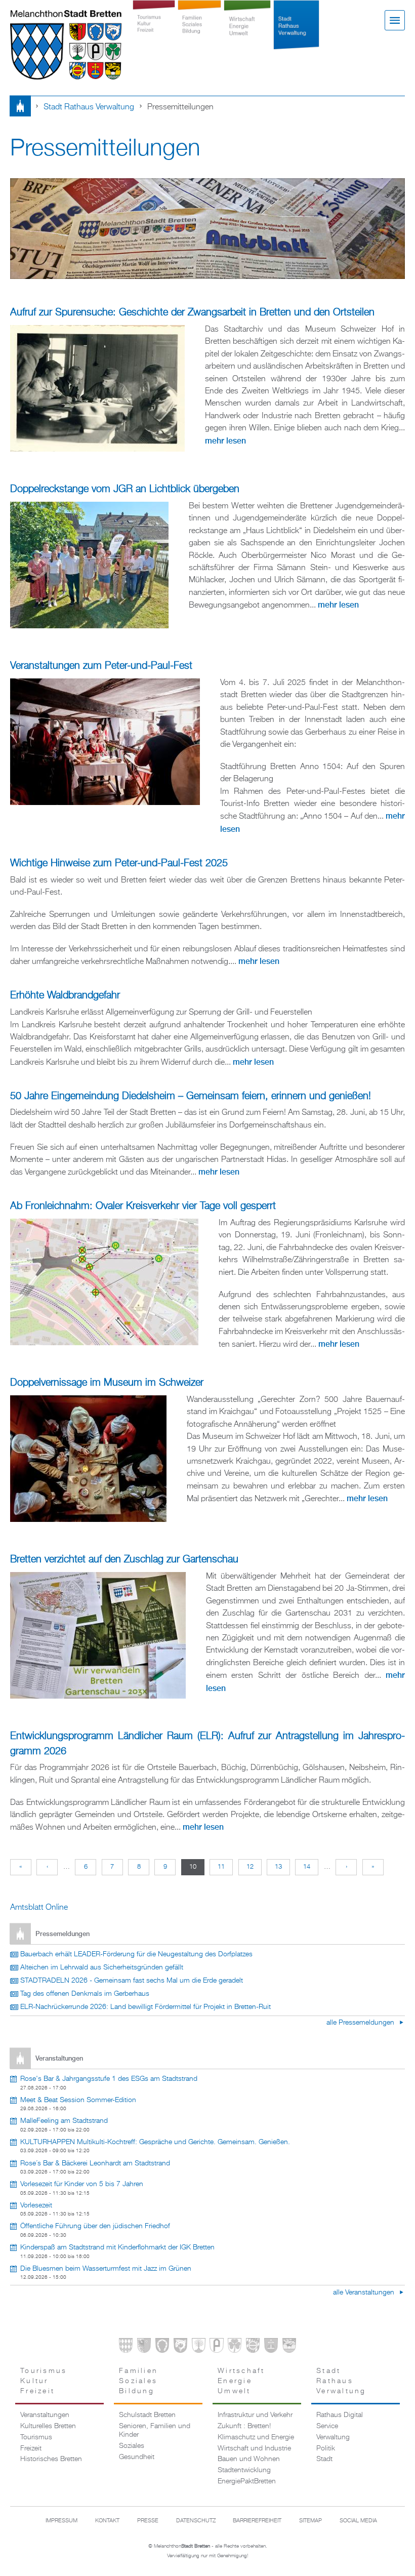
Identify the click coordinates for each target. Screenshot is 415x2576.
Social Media (358, 2521)
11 (221, 1867)
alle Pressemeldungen (361, 2023)
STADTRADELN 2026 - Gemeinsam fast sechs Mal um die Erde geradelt (132, 1981)
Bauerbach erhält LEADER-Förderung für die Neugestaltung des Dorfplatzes (136, 1954)
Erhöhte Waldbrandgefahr (65, 996)
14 (307, 1867)
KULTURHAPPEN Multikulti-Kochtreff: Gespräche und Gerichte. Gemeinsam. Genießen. (155, 2142)
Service (327, 2426)
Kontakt (107, 2521)
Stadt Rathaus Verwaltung (296, 31)
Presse (148, 2521)
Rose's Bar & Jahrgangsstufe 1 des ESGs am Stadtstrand (109, 2079)
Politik (326, 2448)
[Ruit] (271, 2347)
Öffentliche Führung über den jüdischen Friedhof (95, 2226)
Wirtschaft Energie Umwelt (247, 31)
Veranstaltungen (45, 2415)
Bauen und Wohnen (249, 2459)
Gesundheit (137, 2457)
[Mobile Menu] (395, 20)
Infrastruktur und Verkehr (255, 2415)
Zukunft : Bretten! (244, 2426)
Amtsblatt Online (39, 1907)
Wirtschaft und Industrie (254, 2448)
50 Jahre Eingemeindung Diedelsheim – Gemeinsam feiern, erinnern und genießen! (191, 1096)
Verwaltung (333, 2437)
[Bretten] (126, 2347)
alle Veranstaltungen (365, 2292)
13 (278, 1867)
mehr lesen (225, 441)
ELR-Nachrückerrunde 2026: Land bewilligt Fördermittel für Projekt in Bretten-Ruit (146, 2007)
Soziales (132, 2446)
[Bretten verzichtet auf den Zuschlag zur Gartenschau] (98, 1635)
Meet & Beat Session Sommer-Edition (78, 2100)
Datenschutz (196, 2521)
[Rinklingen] (253, 2347)
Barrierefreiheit (257, 2521)
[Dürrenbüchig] (199, 2347)
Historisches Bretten (51, 2459)
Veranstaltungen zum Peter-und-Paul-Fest (101, 666)
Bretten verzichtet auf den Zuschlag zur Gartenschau (124, 1560)
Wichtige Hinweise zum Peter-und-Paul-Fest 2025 (119, 863)
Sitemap (310, 2521)
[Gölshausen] (216, 2347)
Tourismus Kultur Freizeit (154, 31)
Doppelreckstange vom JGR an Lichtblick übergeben (125, 489)
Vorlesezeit (36, 2205)
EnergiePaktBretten (247, 2481)
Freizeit (31, 2448)
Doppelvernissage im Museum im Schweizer (107, 1383)
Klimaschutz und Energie (256, 2437)
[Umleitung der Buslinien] (104, 1282)
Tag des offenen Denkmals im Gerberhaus (85, 1994)
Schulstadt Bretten (147, 2415)
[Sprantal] (289, 2347)
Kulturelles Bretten (48, 2426)
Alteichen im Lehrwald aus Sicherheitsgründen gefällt (102, 1967)
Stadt (324, 2459)
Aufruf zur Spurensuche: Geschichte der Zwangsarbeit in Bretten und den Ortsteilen (192, 313)
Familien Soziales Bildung (200, 31)
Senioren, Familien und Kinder (155, 2430)
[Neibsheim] (235, 2347)
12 (250, 1867)
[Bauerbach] (144, 2347)
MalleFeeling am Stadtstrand (64, 2121)
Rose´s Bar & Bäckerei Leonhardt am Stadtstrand (95, 2163)
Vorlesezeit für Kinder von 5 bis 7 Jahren (82, 2184)
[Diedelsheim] (180, 2347)
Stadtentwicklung (244, 2470)
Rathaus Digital (340, 2415)
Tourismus (36, 2437)
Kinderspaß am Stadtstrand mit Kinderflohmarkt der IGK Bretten (117, 2247)
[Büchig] (162, 2347)
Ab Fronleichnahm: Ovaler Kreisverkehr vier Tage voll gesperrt (143, 1206)
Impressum (61, 2521)
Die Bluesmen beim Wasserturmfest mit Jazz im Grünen (106, 2269)
